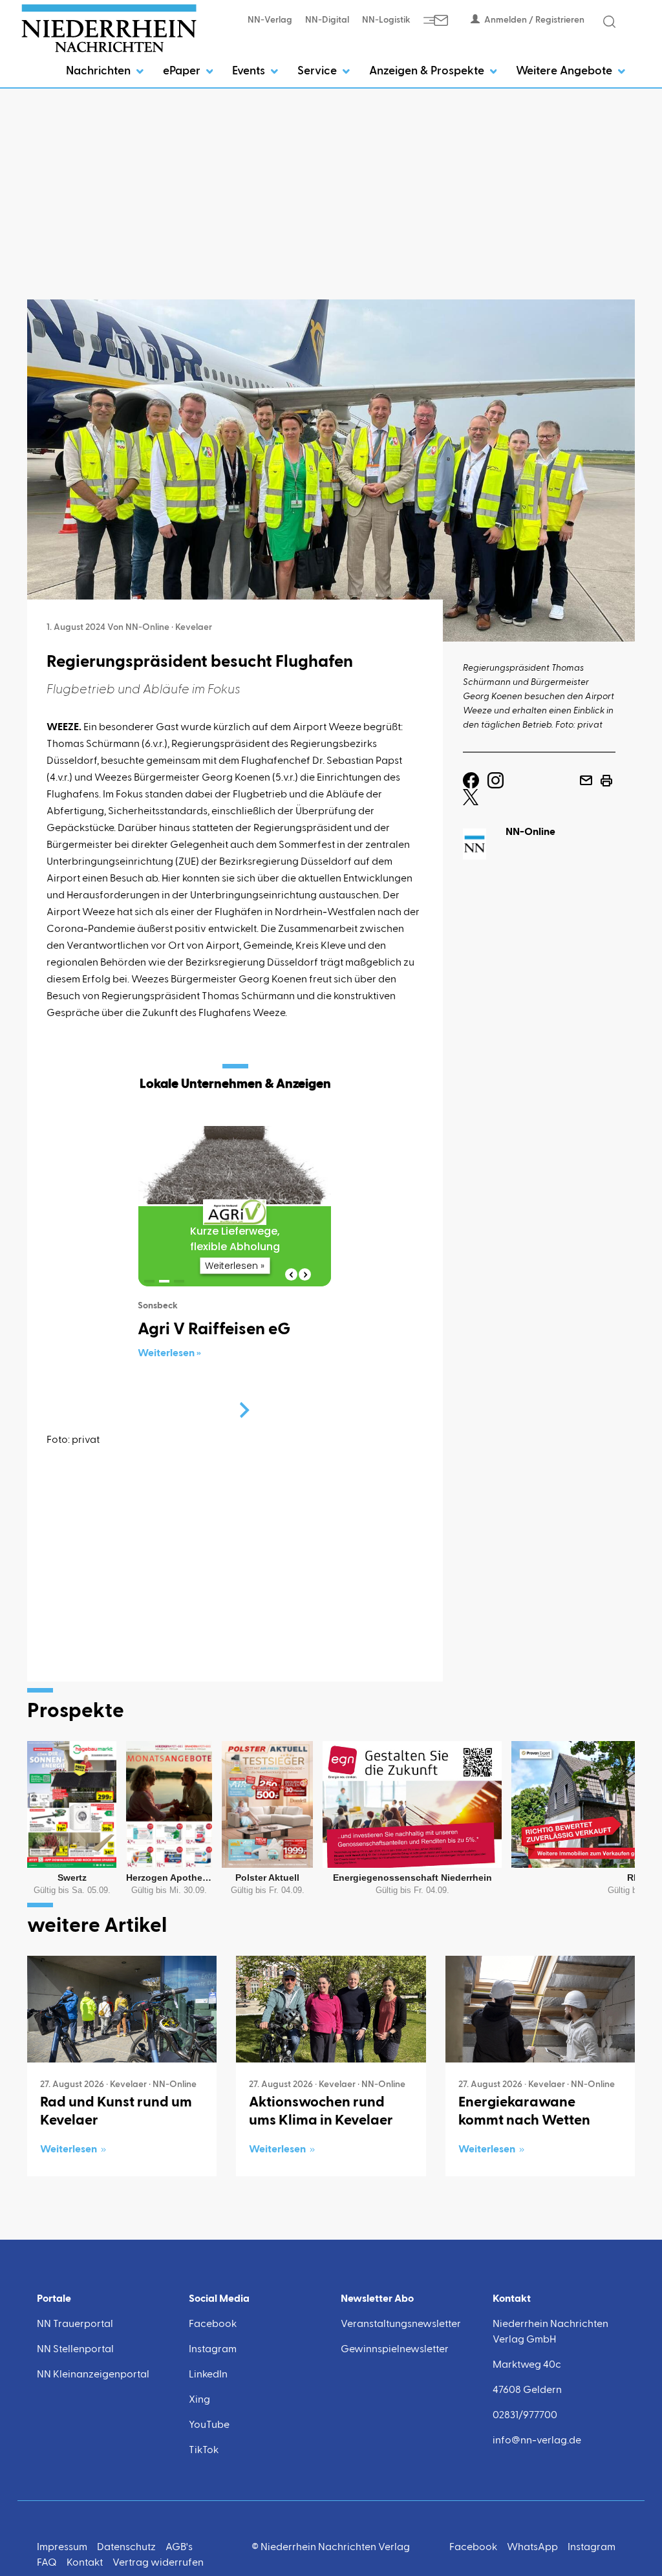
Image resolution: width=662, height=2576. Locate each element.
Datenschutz (126, 2548)
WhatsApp (532, 2548)
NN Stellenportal (75, 2350)
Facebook (213, 2324)
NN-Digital (327, 20)
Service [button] (318, 71)
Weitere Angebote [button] (565, 71)
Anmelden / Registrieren (534, 20)
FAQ (47, 2563)
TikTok (204, 2451)
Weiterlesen (69, 2150)
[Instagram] (496, 781)
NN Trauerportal (75, 2324)
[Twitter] (471, 797)
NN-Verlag (270, 20)
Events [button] (250, 71)
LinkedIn (208, 2375)
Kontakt (85, 2563)
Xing (199, 2400)
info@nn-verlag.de (537, 2441)
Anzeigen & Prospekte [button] (428, 71)
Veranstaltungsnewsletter (401, 2324)
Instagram (213, 2350)
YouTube (209, 2425)
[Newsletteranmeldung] (436, 20)
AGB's (179, 2548)
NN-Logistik (386, 20)
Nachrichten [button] (100, 71)
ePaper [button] (183, 71)
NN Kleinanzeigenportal (93, 2375)
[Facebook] (471, 781)
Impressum (62, 2548)
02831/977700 (525, 2416)
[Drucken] (606, 781)
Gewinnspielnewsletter (395, 2350)
